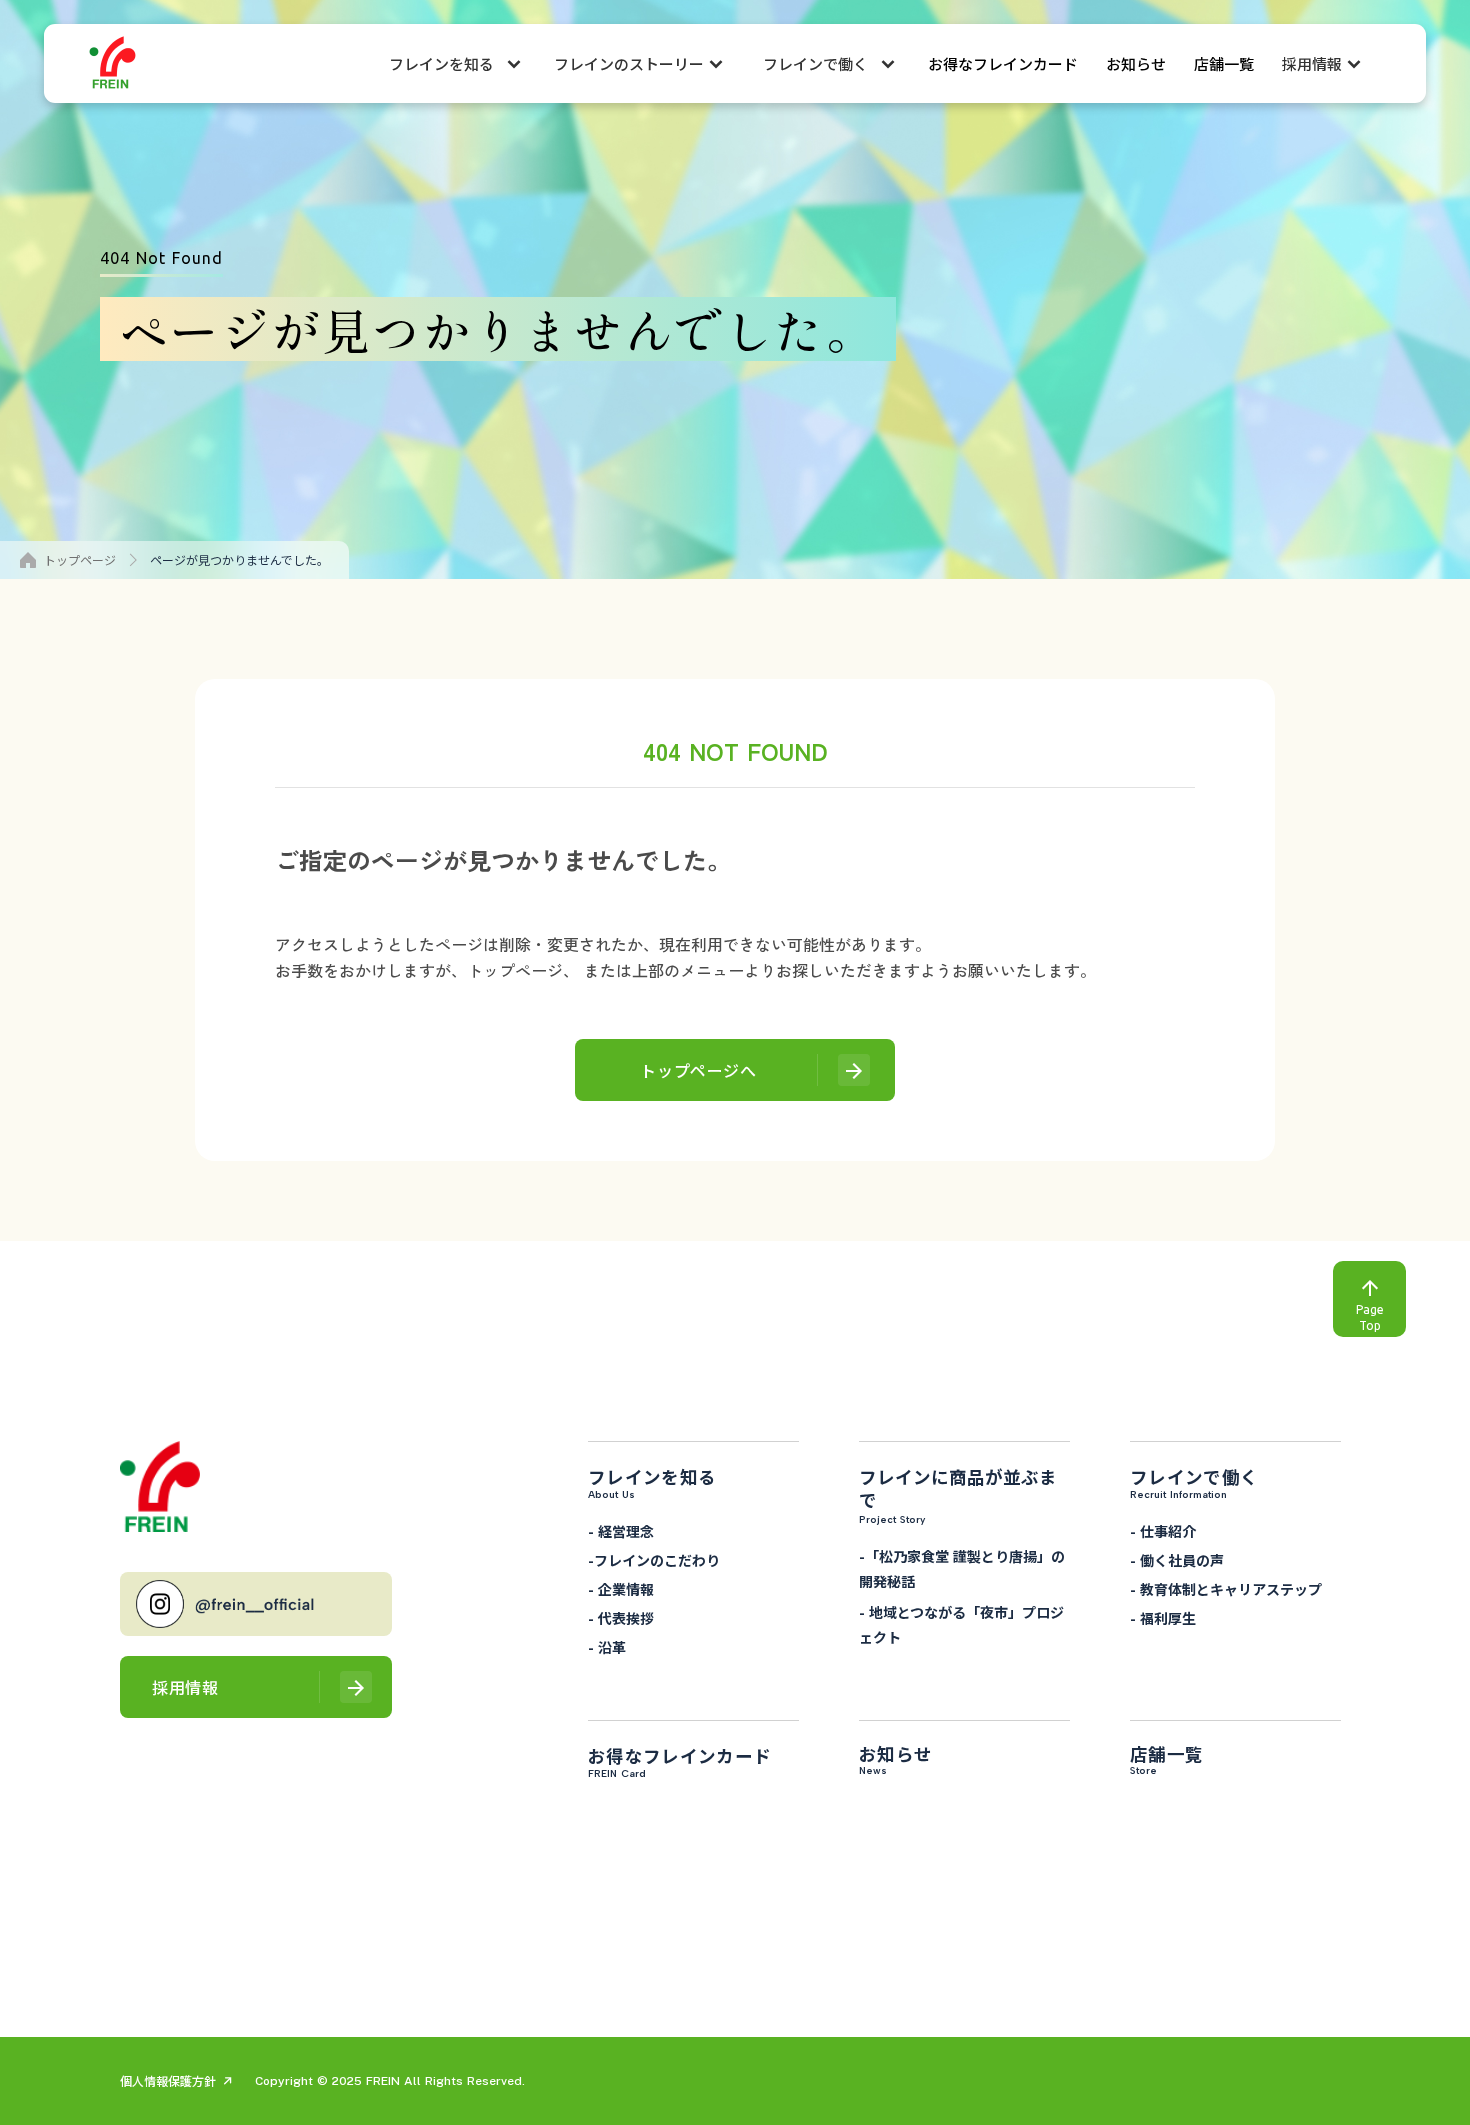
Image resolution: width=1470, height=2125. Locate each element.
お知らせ (1136, 63)
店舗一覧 (1224, 63)
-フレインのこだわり (654, 1560)
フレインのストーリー (629, 63)
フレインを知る (441, 63)
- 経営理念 (621, 1531)
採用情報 (1312, 63)
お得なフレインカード (1003, 63)
